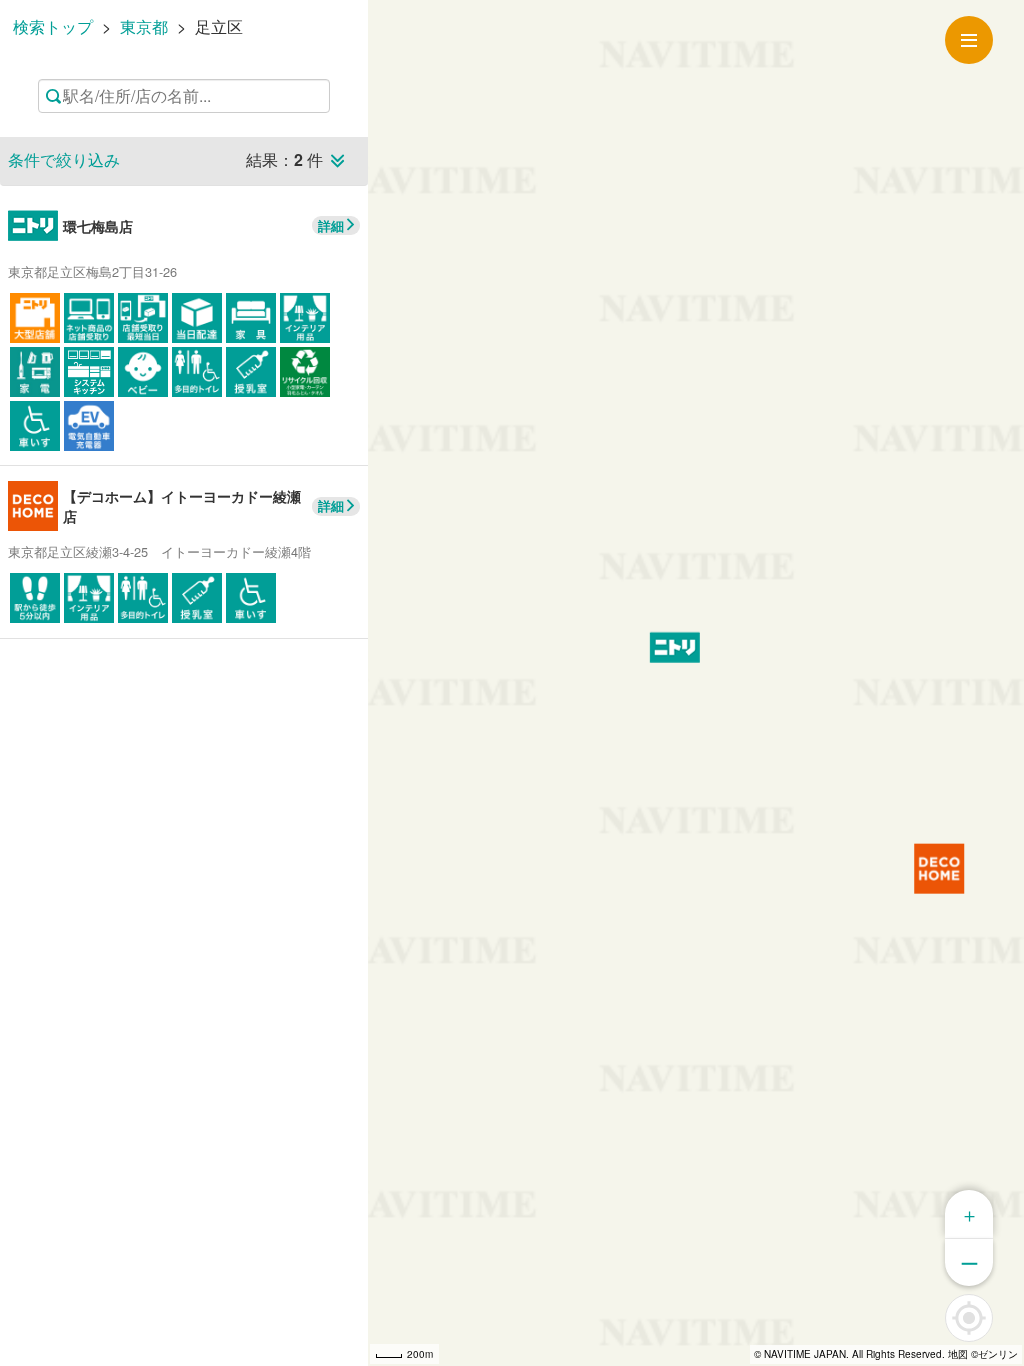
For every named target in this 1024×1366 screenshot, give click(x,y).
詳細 (331, 226)
